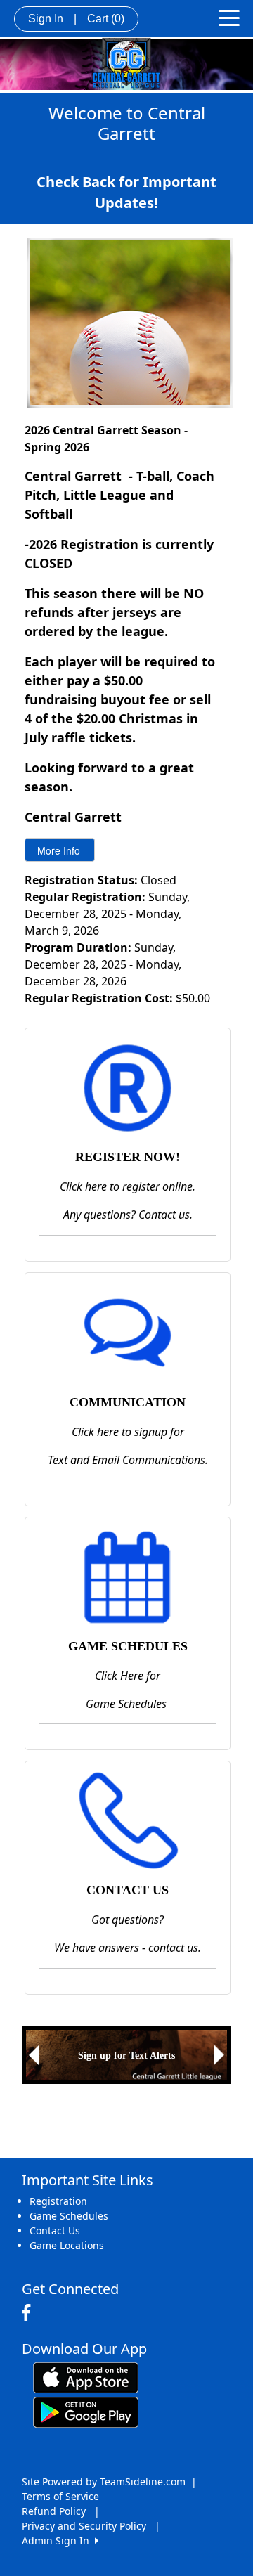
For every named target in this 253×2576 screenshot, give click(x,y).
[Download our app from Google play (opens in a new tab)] (86, 2410)
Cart (106, 19)
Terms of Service (60, 2496)
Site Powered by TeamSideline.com (104, 2481)
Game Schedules (69, 2216)
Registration (58, 2201)
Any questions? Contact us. (128, 1215)
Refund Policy (54, 2511)
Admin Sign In (58, 2541)
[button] (34, 2055)
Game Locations (67, 2245)
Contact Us (55, 2231)
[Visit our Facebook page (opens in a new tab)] (30, 2313)
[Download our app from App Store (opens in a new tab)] (86, 2376)
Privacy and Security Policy (84, 2526)
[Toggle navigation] (229, 17)
